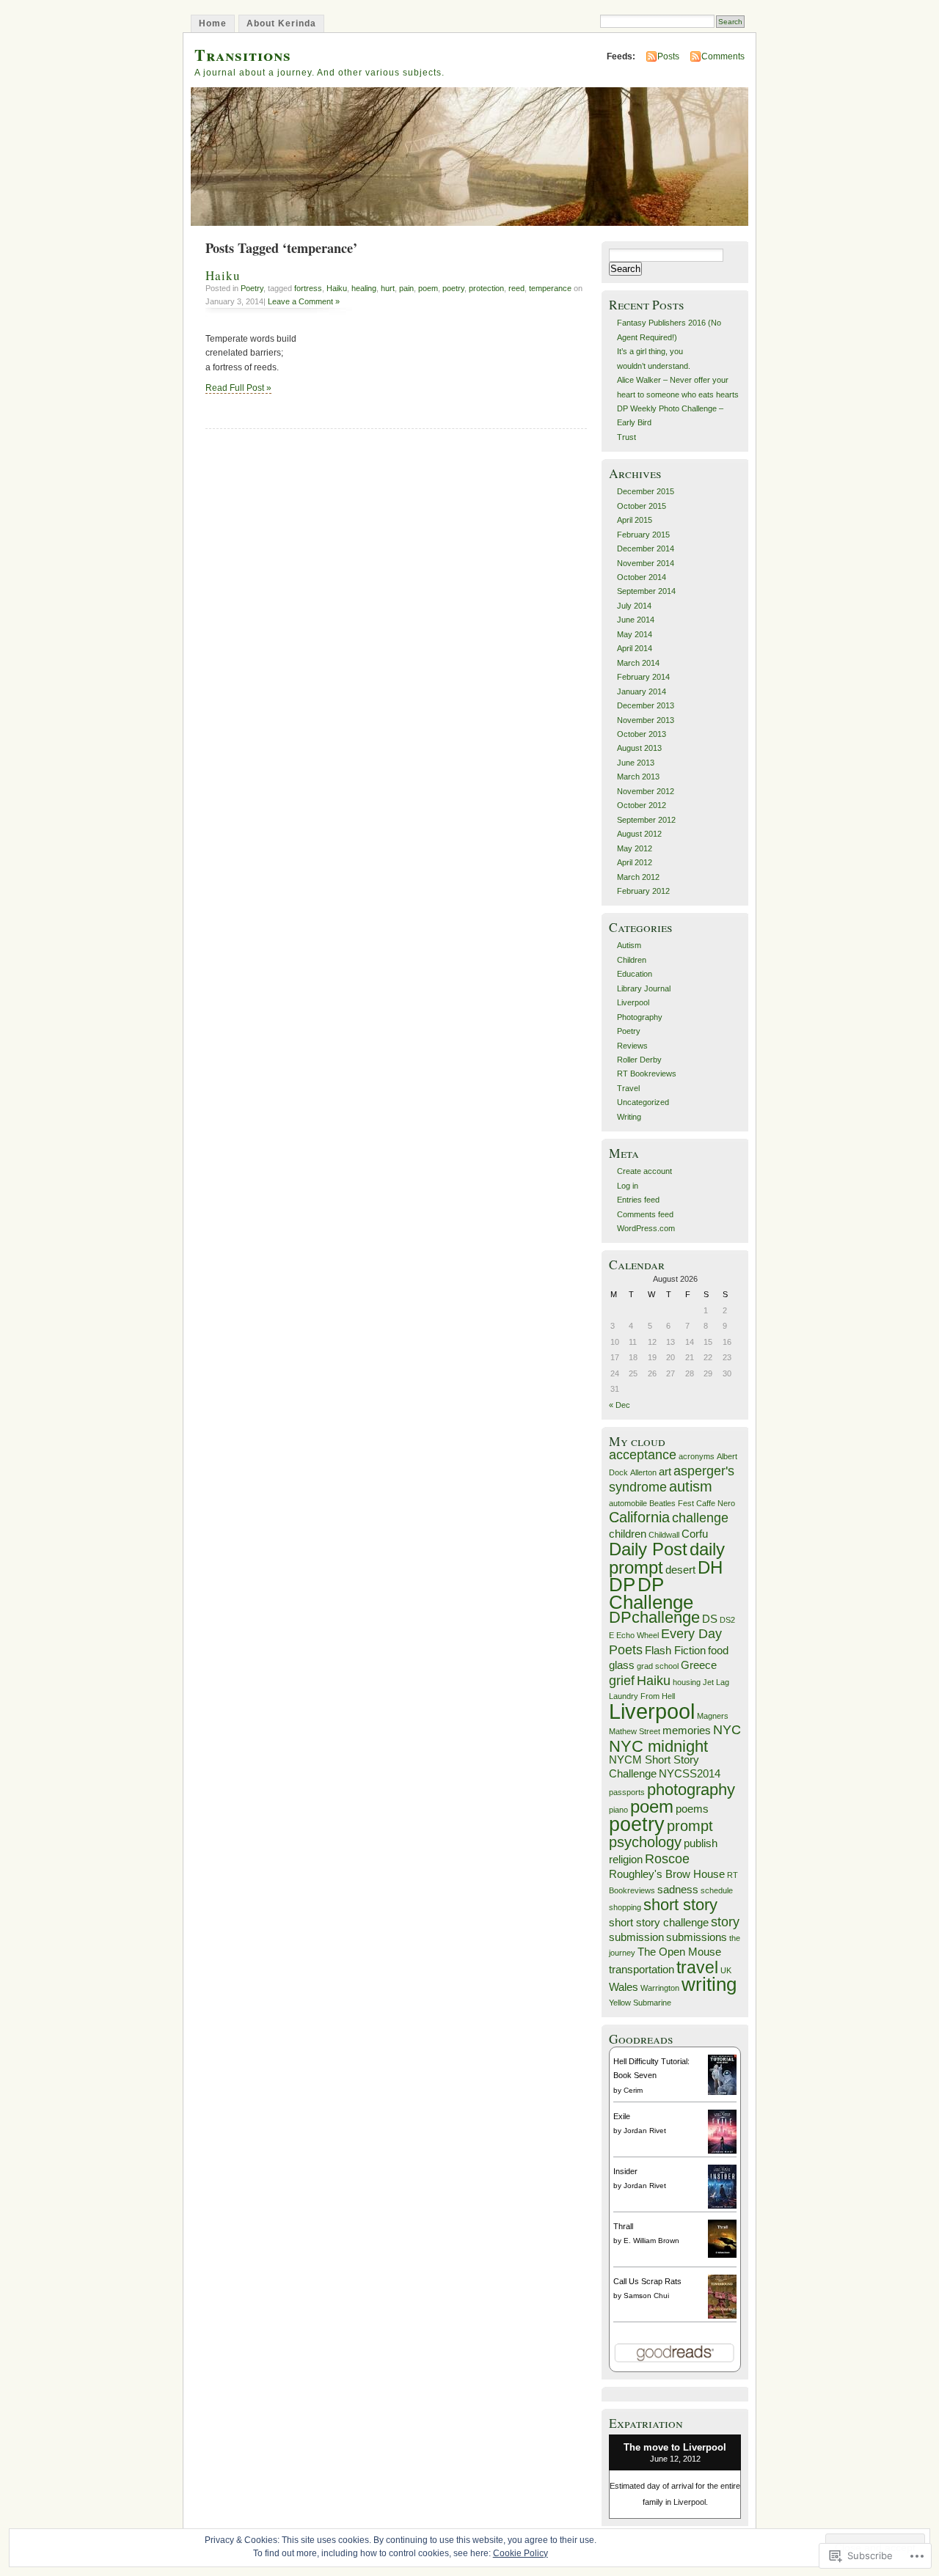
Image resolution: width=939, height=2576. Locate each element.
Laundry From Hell (642, 1696)
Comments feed (645, 1214)
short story (680, 1905)
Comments (723, 56)
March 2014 (638, 663)
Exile (622, 2116)
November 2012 (646, 791)
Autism (629, 945)
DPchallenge (654, 1617)
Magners (713, 1716)
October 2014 (642, 577)
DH (710, 1567)
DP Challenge (651, 1593)
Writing (629, 1117)
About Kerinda (281, 23)
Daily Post (648, 1549)
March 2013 (638, 777)
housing (687, 1682)
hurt (388, 288)
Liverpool (633, 1002)
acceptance (643, 1455)
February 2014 (643, 677)
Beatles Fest (672, 1503)
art (665, 1472)
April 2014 (635, 648)
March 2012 (638, 877)
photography (691, 1790)
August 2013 (639, 748)
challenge (700, 1518)
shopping (625, 1907)
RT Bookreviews (647, 1074)
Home (213, 23)
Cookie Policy (520, 2553)
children (628, 1534)
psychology (645, 1842)
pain (406, 288)
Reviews (632, 1046)
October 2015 (642, 506)
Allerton (643, 1472)
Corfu (695, 1534)
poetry (453, 288)
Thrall (623, 2226)
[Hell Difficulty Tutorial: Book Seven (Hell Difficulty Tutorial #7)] (722, 2092)
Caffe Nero (716, 1503)
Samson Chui (646, 2296)
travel (697, 1967)
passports (627, 1792)
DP (622, 1585)
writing (709, 1984)
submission (636, 1937)
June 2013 (636, 763)
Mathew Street (635, 1731)
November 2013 (646, 720)
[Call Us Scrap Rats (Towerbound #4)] (722, 2317)
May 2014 (635, 634)
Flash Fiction (675, 1651)
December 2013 (646, 705)
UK (726, 1970)
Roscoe (667, 1859)
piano (618, 1810)
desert (680, 1570)
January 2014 (642, 691)
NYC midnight (658, 1746)
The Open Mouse (679, 1952)
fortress (308, 288)
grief (622, 1681)
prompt (690, 1826)
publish (701, 1843)
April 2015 (635, 520)
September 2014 (646, 591)
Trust (626, 437)
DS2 (727, 1620)
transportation (642, 1970)
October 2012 (642, 805)
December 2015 (646, 491)
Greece (699, 1665)
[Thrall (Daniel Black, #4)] (722, 2255)
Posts (668, 56)
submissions (697, 1937)
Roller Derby (639, 1060)
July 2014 (634, 606)
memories (687, 1731)
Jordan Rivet (645, 2131)
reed (516, 288)
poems (692, 1809)
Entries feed (638, 1200)
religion (626, 1860)
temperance (550, 288)
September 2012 (646, 820)
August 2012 (639, 834)
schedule (717, 1890)
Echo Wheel (637, 1635)
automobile (628, 1503)
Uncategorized (643, 1102)
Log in (628, 1186)
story (725, 1922)
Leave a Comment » (304, 301)
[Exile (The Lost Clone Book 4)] (722, 2152)
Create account (644, 1171)
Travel (628, 1088)
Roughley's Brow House (667, 1874)
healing (364, 288)
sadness (678, 1890)
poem (428, 288)
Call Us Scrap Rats (647, 2281)
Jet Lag (716, 1682)
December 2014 (646, 548)
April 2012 (635, 862)
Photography (640, 1017)
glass (622, 1665)
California (639, 1517)
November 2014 (646, 563)
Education (635, 974)
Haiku (223, 275)
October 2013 (642, 734)
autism (691, 1486)
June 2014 (636, 620)
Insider (625, 2171)
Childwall (664, 1535)
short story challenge (659, 1923)
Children (632, 960)
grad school (658, 1666)
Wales (624, 1987)
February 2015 (643, 535)
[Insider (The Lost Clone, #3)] (722, 2207)
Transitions (243, 55)
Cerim (633, 2090)
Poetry (252, 288)
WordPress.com (646, 1228)
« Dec (620, 1405)
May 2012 (635, 848)
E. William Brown (651, 2241)
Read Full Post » (238, 388)
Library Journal (644, 988)
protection (486, 288)
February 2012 (643, 891)
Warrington (660, 1988)
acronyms (697, 1456)
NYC (727, 1730)
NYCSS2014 (690, 1774)
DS (710, 1619)
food (718, 1651)
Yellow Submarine (640, 2003)
